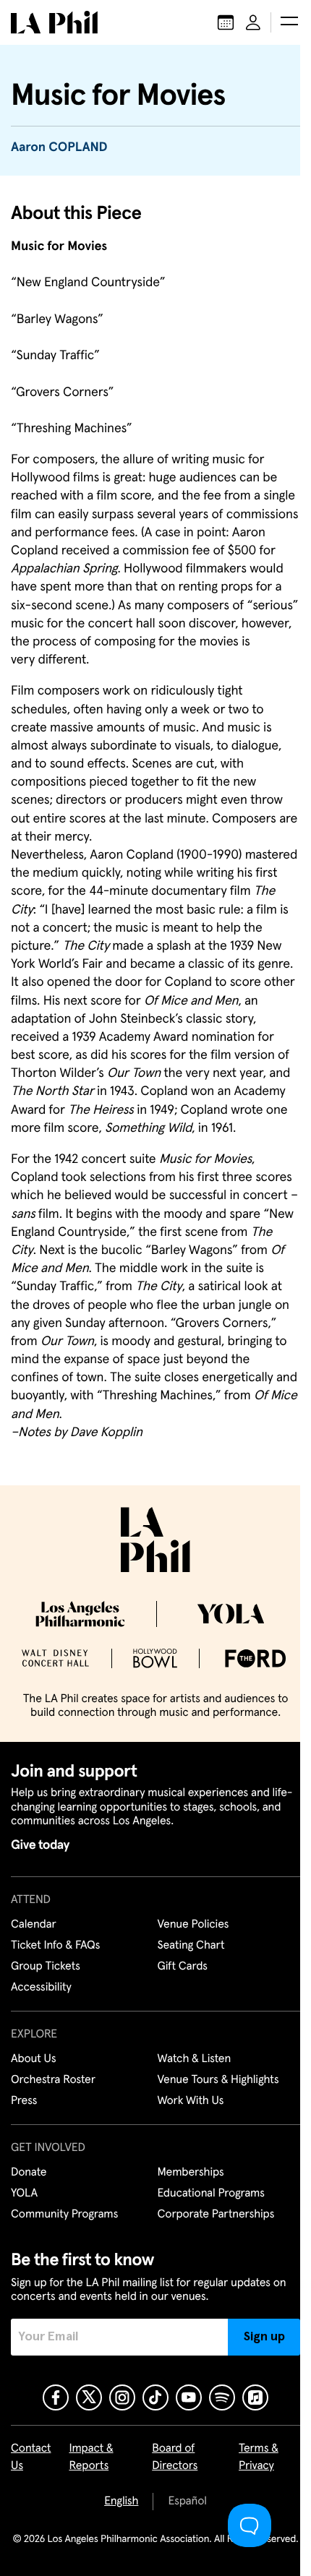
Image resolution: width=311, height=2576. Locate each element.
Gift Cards (183, 1967)
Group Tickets (46, 1967)
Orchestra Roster (53, 2080)
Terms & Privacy (259, 2457)
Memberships (191, 2173)
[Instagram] (122, 2397)
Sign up (264, 2337)
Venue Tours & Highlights (218, 2080)
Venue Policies (193, 1925)
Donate (29, 2173)
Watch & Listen (195, 2059)
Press (24, 2101)
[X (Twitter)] (89, 2397)
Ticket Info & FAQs (55, 1946)
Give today (40, 1845)
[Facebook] (56, 2397)
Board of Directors (175, 2457)
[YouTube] (189, 2397)
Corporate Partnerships (216, 2215)
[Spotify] (222, 2397)
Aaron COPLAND (59, 147)
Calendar (34, 1925)
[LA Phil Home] (54, 22)
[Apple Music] (255, 2397)
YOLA (24, 2194)
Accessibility (41, 1988)
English (121, 2502)
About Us (34, 2059)
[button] (289, 22)
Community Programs (64, 2215)
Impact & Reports (91, 2457)
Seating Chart (191, 1946)
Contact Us (31, 2457)
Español (187, 2502)
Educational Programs (211, 2194)
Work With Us (191, 2101)
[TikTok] (155, 2397)
